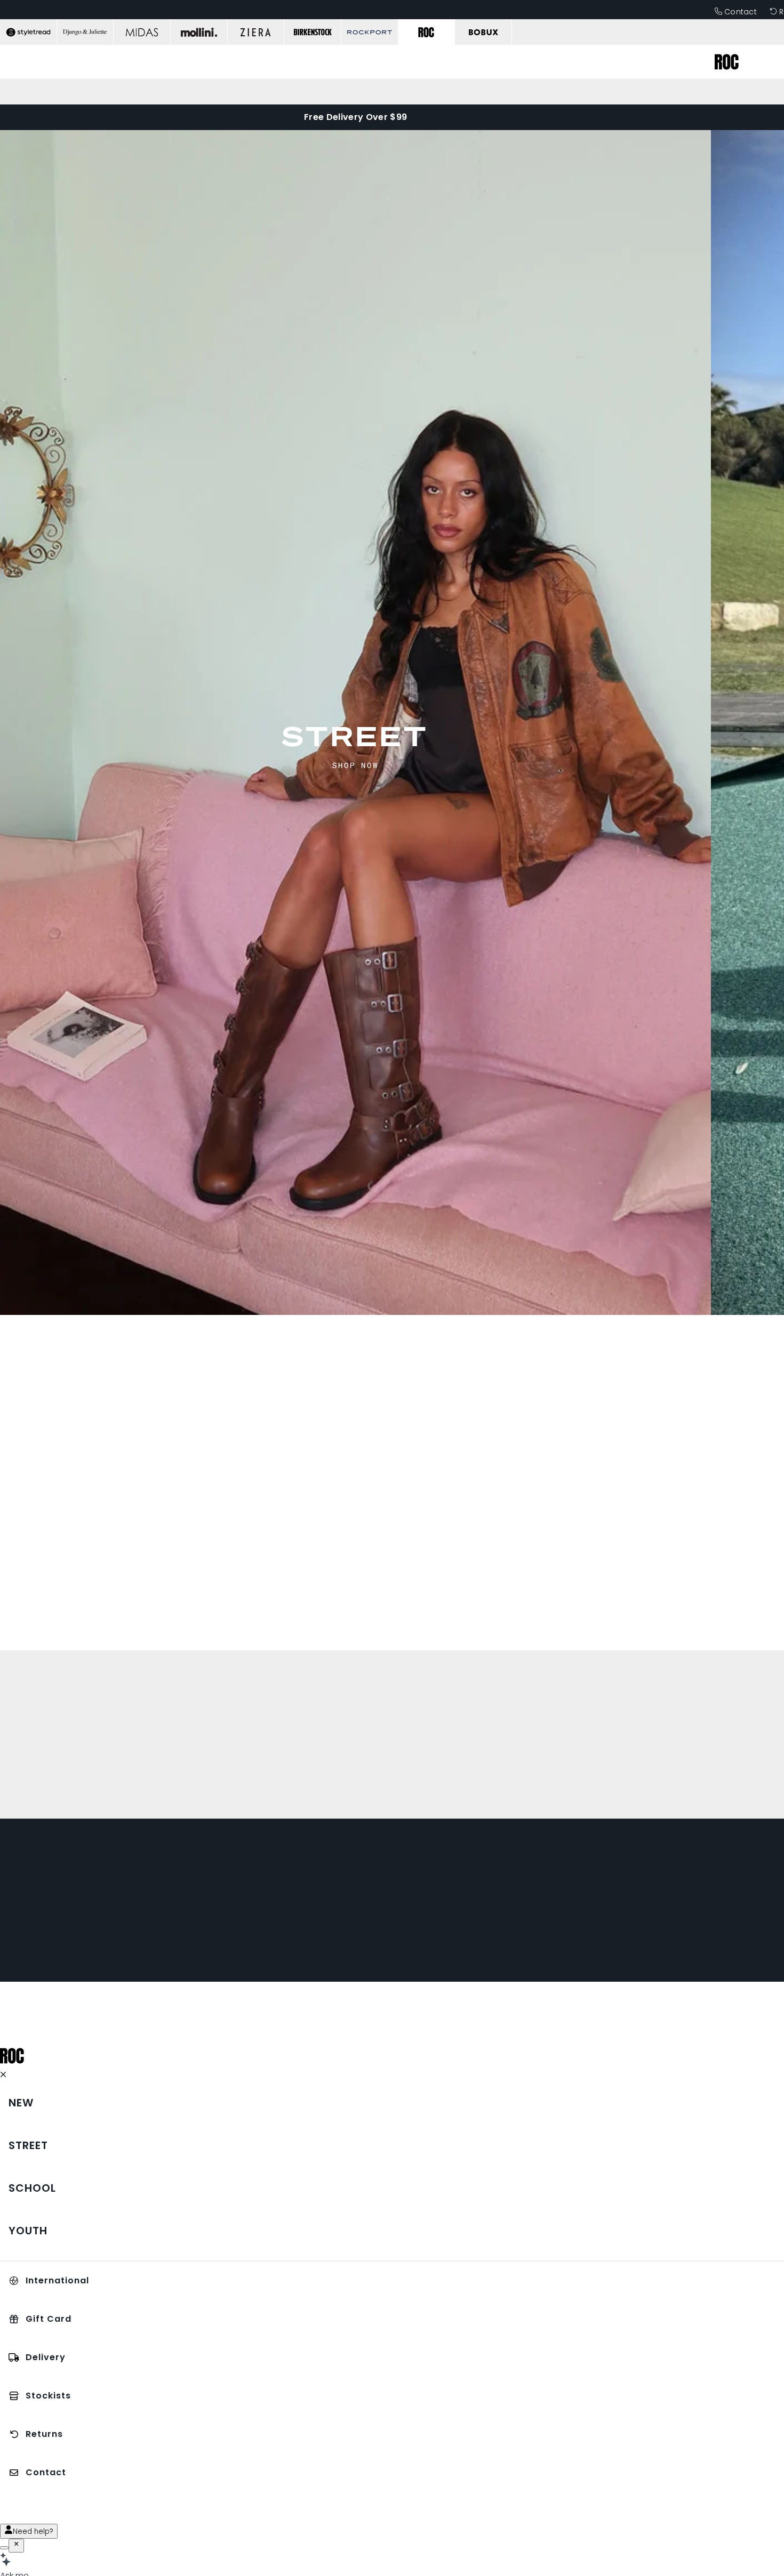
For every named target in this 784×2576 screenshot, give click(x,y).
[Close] (16, 2546)
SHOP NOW (355, 765)
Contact (741, 12)
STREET (355, 736)
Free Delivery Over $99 (355, 117)
